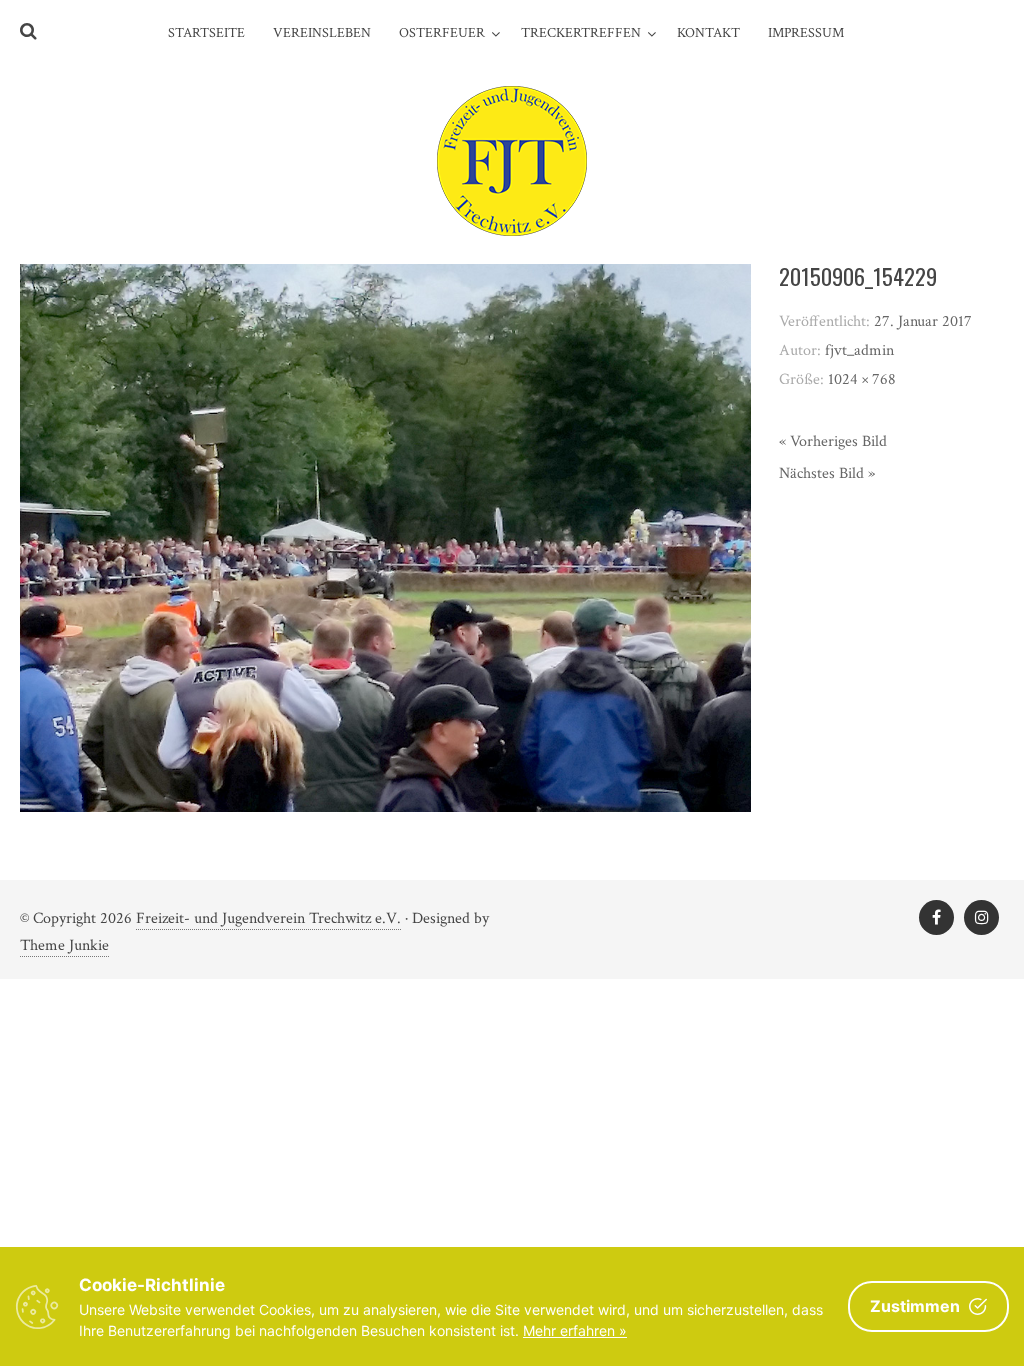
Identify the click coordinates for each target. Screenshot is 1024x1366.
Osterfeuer (442, 33)
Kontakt (708, 33)
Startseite (206, 33)
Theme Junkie (64, 945)
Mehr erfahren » (575, 1330)
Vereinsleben (322, 33)
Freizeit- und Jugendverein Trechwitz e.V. (268, 918)
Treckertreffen (581, 33)
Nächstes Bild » (827, 473)
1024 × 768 (862, 379)
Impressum (806, 33)
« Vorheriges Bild (833, 441)
